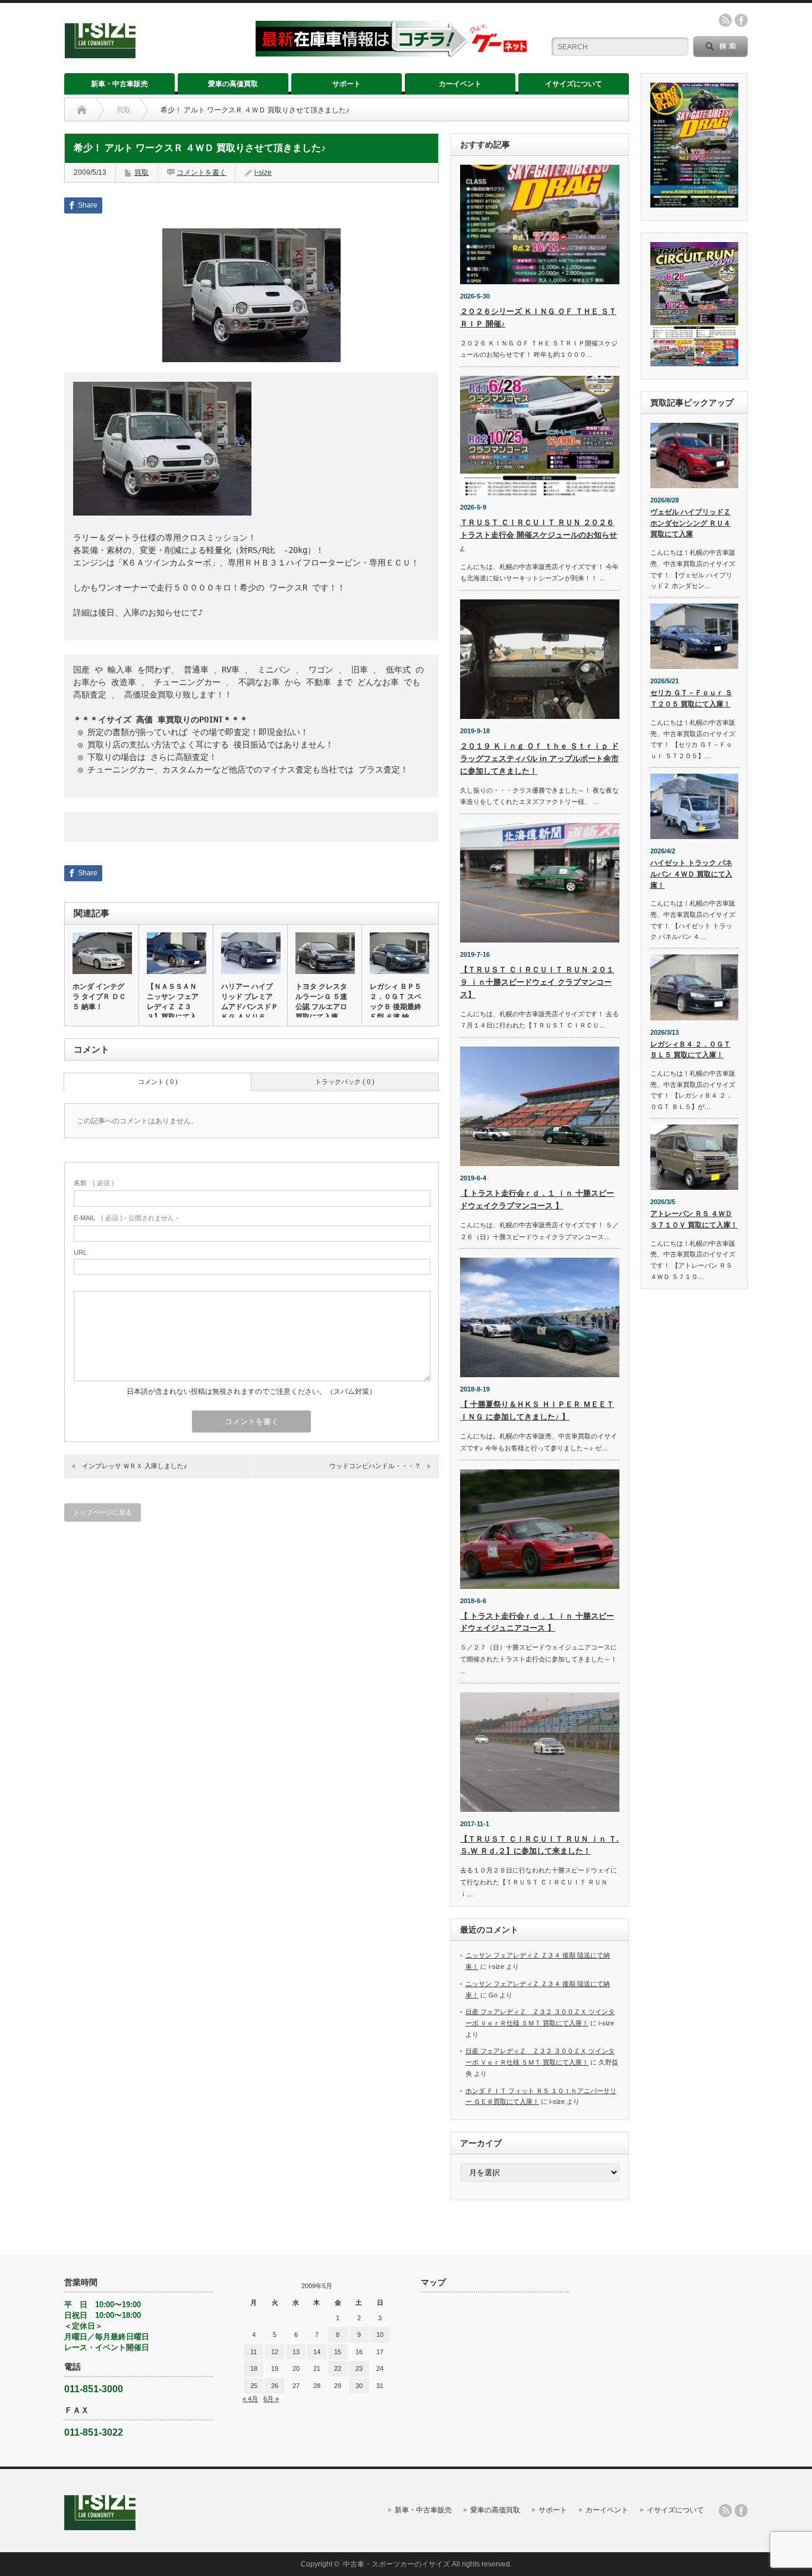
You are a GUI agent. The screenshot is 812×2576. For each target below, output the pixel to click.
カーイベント (460, 84)
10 (380, 2335)
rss (725, 20)
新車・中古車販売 (119, 84)
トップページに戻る (103, 1512)
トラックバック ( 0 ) (345, 1082)
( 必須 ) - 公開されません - (126, 1218)
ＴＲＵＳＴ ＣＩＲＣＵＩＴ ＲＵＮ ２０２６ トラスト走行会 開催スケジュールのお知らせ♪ (539, 535)
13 (296, 2352)
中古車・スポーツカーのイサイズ (396, 2564)
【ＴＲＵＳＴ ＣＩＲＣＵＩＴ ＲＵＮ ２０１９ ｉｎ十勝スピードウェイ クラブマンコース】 (537, 982)
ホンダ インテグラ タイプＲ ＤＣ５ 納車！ (99, 997)
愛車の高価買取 (233, 84)
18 (254, 2368)
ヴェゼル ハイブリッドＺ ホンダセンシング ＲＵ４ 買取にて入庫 (690, 523)
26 (275, 2386)
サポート (347, 84)
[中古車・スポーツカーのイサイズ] (152, 53)
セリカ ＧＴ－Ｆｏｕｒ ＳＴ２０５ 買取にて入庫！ (691, 698)
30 (359, 2386)
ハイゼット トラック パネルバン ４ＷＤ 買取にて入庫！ (691, 874)
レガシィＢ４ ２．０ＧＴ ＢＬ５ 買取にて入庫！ (690, 1050)
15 (338, 2352)
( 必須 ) (94, 1183)
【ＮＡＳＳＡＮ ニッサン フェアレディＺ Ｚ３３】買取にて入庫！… (173, 1007)
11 (254, 2352)
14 (317, 2352)
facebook (741, 20)
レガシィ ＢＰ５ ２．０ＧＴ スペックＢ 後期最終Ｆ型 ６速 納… (396, 1002)
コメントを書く (202, 172)
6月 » (271, 2399)
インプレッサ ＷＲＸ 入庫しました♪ (135, 1466)
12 (275, 2352)
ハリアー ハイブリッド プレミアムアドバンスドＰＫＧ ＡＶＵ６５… (250, 1007)
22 (338, 2368)
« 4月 (250, 2399)
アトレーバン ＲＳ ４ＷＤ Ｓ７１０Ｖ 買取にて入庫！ (694, 1219)
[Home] (82, 110)
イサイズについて (574, 84)
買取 (124, 110)
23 (359, 2368)
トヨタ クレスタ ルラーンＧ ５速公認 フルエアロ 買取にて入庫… (321, 1002)
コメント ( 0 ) (158, 1082)
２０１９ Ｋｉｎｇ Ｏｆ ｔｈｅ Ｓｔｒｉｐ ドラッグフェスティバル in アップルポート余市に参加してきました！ (539, 758)
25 (254, 2386)
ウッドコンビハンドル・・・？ (375, 1466)
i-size (263, 172)
